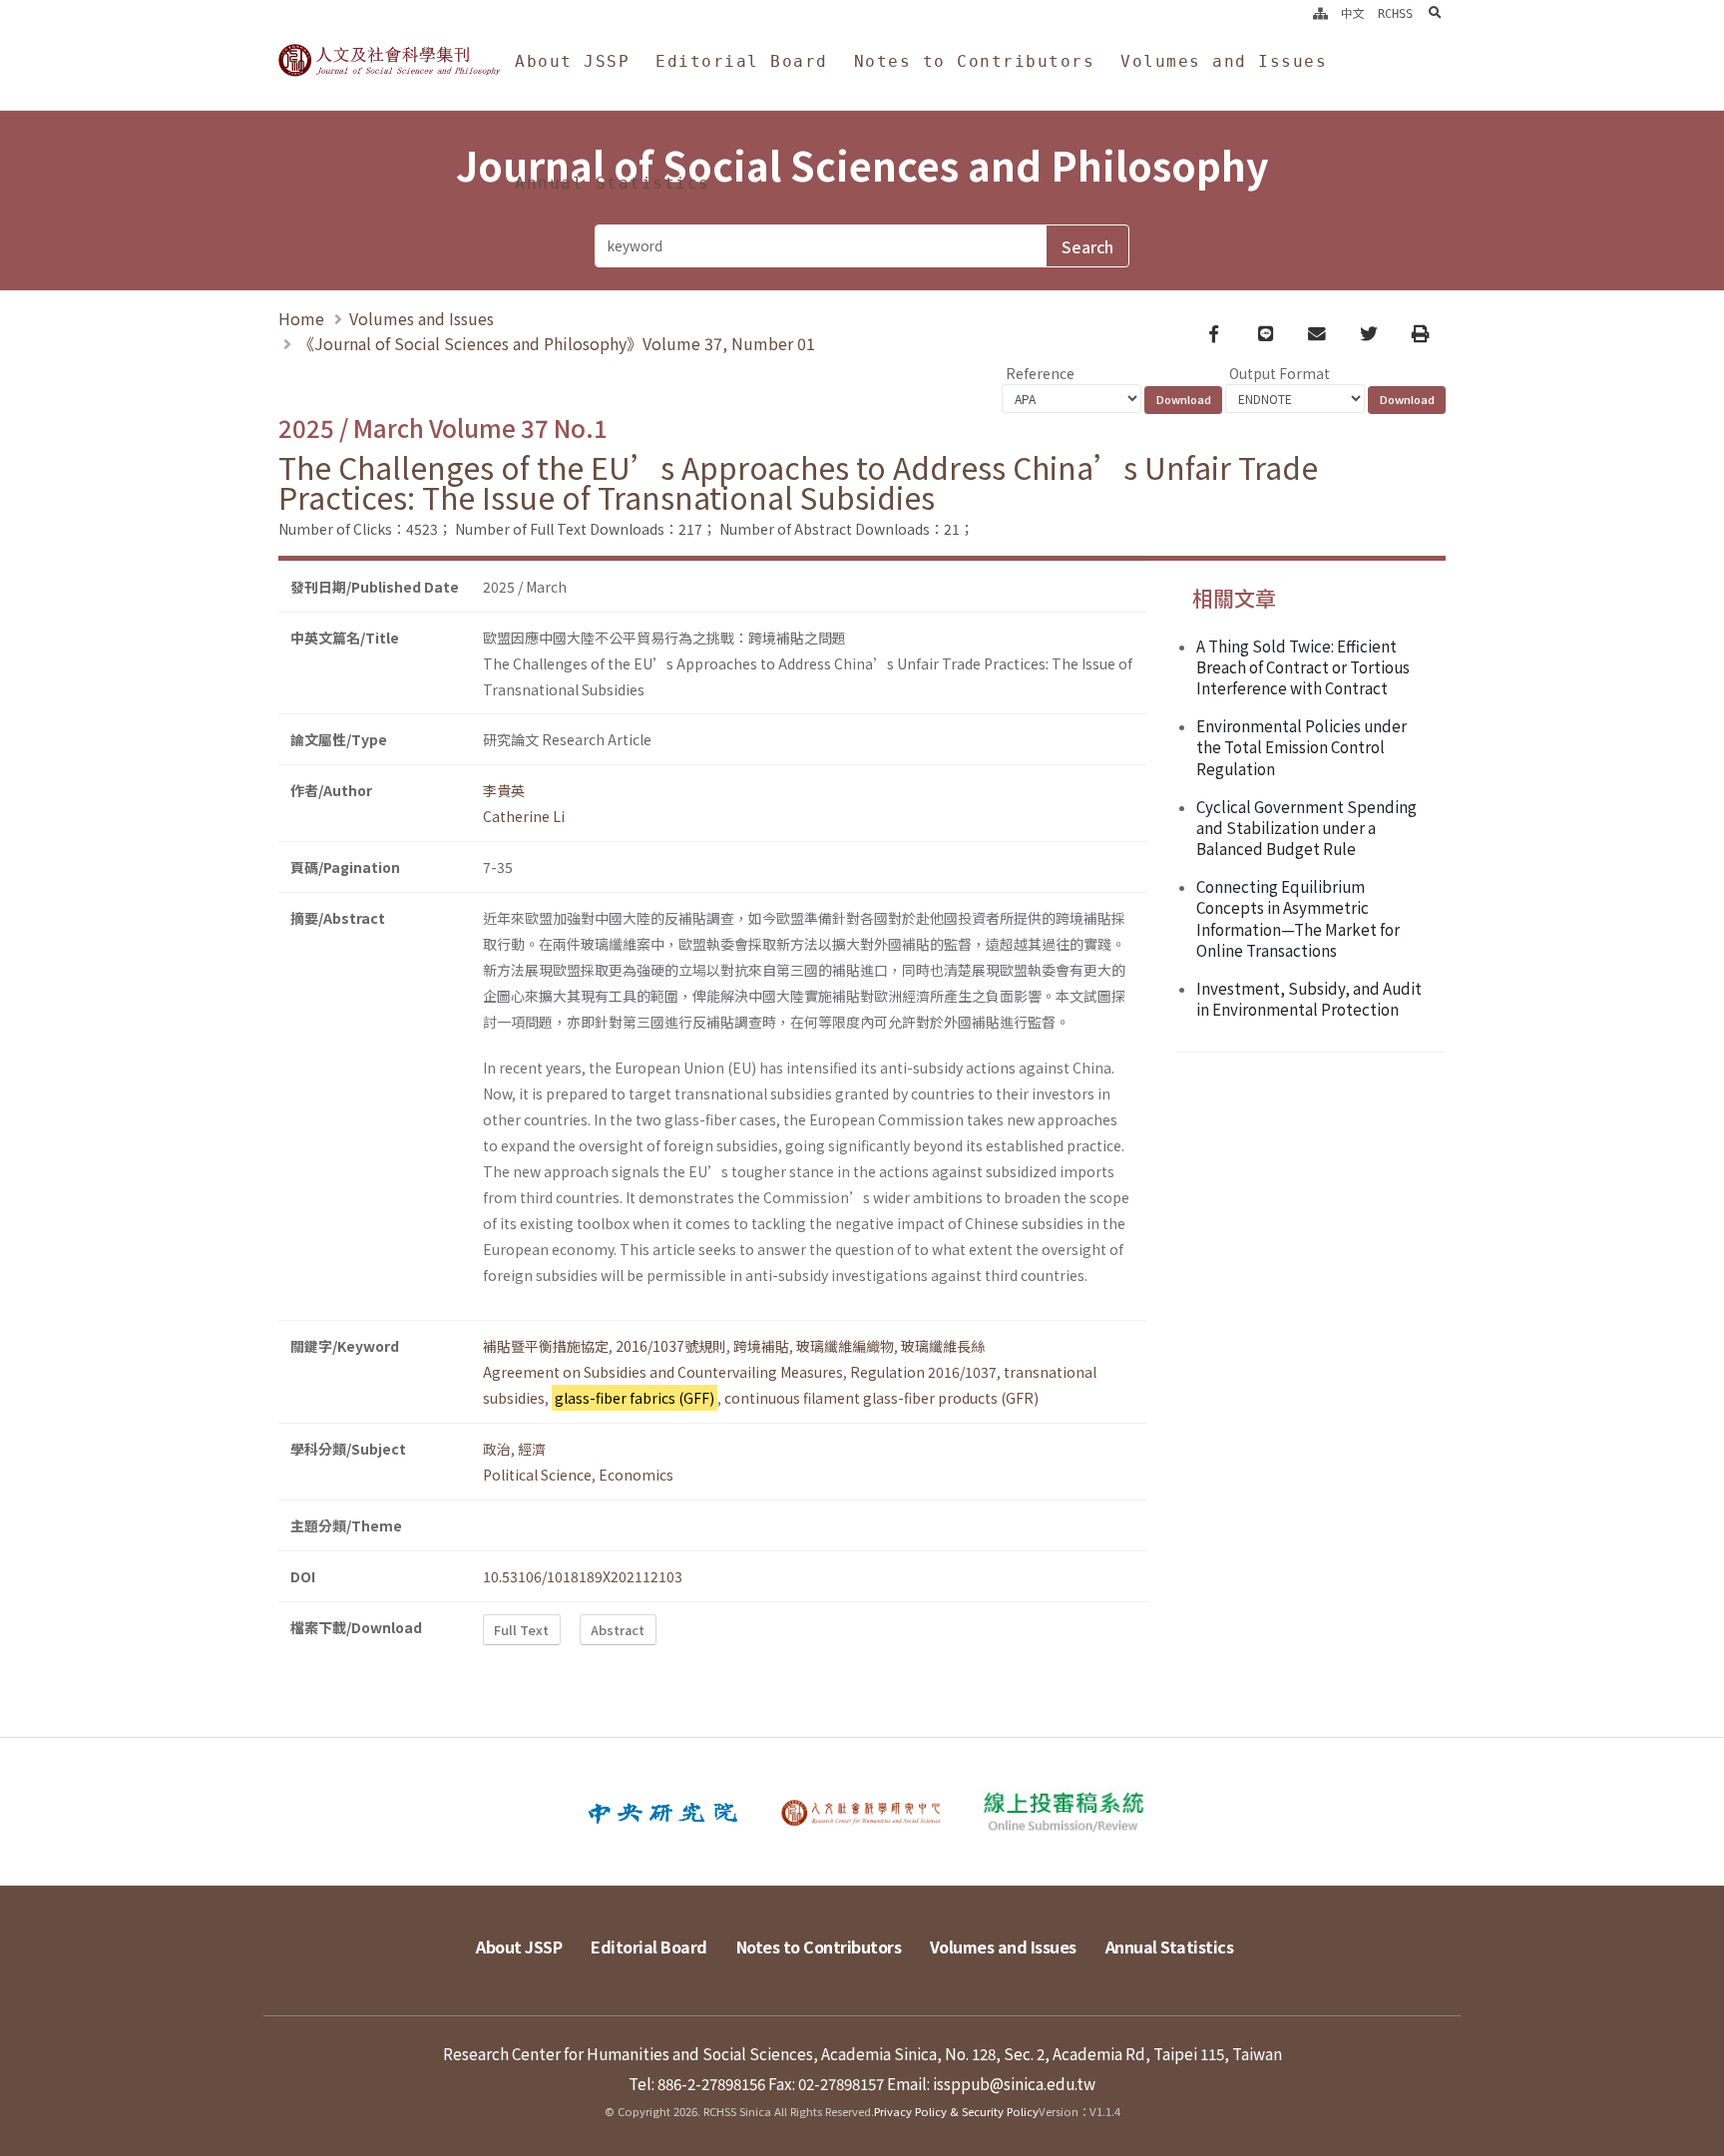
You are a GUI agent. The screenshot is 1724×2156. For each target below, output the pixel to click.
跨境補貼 (761, 1346)
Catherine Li (524, 816)
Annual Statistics (613, 183)
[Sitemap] (1320, 14)
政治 (497, 1449)
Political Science (537, 1475)
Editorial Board (742, 61)
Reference (1040, 373)
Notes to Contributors (975, 61)
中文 (1353, 14)
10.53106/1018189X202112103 (583, 1576)
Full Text (521, 1630)
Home (301, 318)
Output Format (1280, 373)
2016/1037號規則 (671, 1346)
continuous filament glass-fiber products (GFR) (881, 1398)
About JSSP (572, 61)
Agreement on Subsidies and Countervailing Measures (663, 1372)
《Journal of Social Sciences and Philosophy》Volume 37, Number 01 (557, 343)
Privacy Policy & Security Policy (956, 2111)
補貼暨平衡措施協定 (546, 1346)
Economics (636, 1475)
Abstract (618, 1630)
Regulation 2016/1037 (923, 1372)
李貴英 (504, 790)
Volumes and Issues (1224, 61)
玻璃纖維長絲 (943, 1346)
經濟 (532, 1449)
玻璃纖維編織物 (845, 1346)
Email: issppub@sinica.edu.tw (991, 2083)
